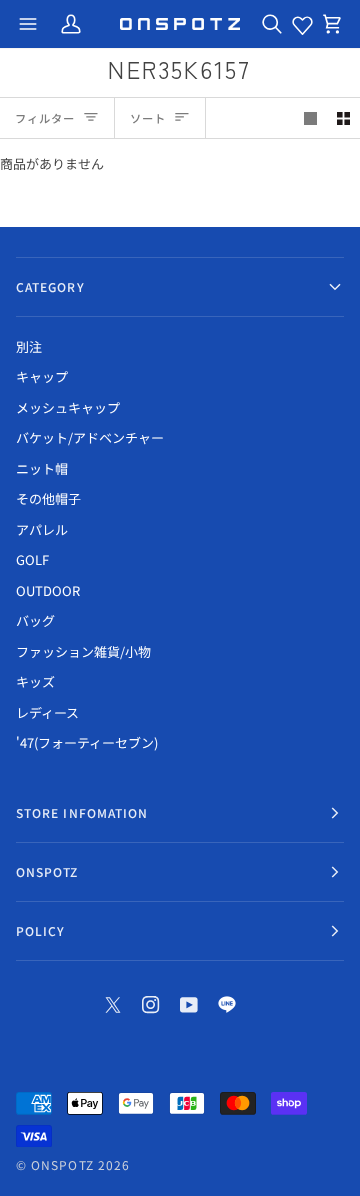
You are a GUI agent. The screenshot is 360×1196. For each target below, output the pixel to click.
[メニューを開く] (28, 24)
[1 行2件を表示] (343, 118)
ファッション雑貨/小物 (83, 651)
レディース (47, 712)
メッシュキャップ (68, 407)
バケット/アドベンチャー (90, 437)
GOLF (32, 559)
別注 (29, 346)
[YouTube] (189, 1005)
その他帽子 (48, 498)
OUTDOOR (48, 590)
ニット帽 (42, 468)
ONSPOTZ (62, 1164)
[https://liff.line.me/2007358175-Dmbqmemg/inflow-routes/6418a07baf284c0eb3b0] (227, 1005)
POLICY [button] (40, 930)
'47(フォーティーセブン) (87, 742)
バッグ (35, 620)
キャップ (42, 376)
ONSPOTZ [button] (47, 871)
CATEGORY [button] (50, 286)
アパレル (42, 529)
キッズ (35, 681)
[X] (113, 1005)
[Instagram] (151, 1005)
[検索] (272, 24)
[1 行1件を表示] (310, 118)
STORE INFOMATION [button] (82, 812)
